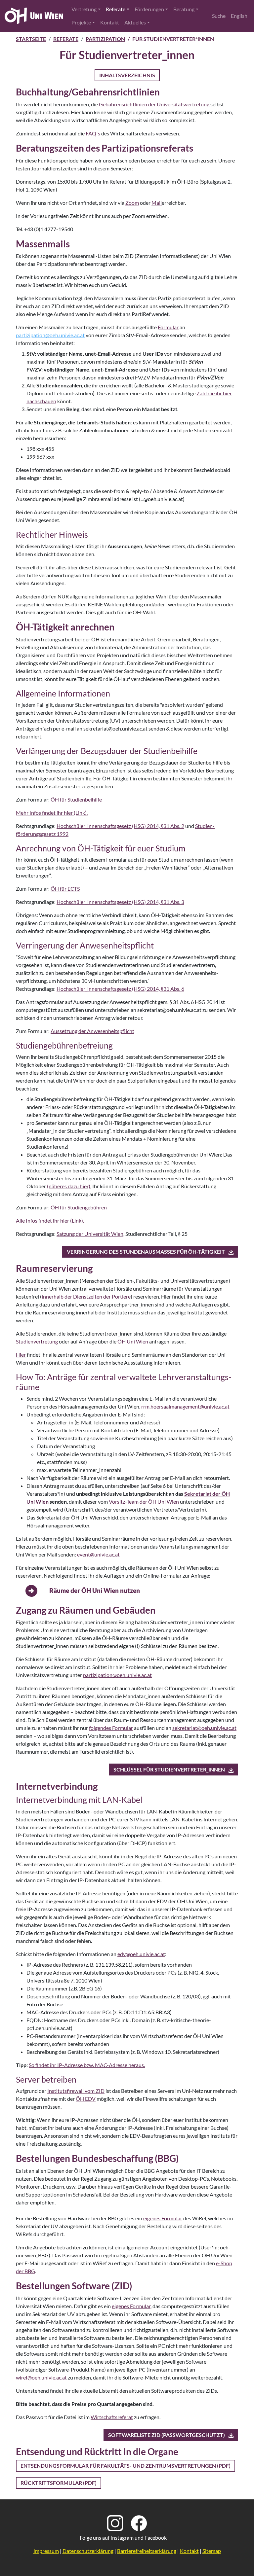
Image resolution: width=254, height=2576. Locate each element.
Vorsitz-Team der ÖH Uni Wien (144, 1502)
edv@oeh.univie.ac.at (141, 1954)
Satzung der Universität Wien (90, 1234)
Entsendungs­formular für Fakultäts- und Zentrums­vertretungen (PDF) (126, 2466)
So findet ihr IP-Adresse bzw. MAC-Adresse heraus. (87, 2065)
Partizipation (105, 39)
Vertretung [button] (84, 9)
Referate (66, 39)
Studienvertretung (37, 1341)
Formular (168, 327)
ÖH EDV (86, 2099)
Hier (21, 1355)
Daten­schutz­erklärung (88, 2551)
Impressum (46, 2551)
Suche (219, 16)
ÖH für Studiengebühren (79, 1207)
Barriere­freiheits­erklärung (147, 2551)
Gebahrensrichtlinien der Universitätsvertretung (154, 104)
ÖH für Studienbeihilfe (76, 799)
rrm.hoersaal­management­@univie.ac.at (185, 1406)
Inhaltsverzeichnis (127, 75)
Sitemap (212, 2551)
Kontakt (110, 22)
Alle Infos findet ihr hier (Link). (50, 1220)
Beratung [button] (184, 9)
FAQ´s (93, 133)
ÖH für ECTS (65, 889)
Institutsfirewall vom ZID (76, 2091)
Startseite (31, 39)
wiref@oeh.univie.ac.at (41, 2377)
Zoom (132, 203)
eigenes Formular (163, 2218)
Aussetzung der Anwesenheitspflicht (92, 1031)
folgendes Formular (111, 1728)
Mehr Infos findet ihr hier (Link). (52, 813)
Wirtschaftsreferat (112, 2417)
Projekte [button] (81, 22)
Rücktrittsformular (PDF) (59, 2483)
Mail (157, 203)
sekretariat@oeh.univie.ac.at (204, 1728)
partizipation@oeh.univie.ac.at (117, 1675)
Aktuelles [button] (135, 22)
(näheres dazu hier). (69, 1186)
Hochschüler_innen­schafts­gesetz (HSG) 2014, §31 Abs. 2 (120, 826)
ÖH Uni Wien (133, 1341)
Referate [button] (116, 9)
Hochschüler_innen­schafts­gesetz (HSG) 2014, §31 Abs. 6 (120, 989)
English (239, 16)
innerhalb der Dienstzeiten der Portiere (86, 1296)
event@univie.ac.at (98, 1554)
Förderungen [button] (149, 9)
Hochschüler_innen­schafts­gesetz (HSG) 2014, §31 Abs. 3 (120, 902)
